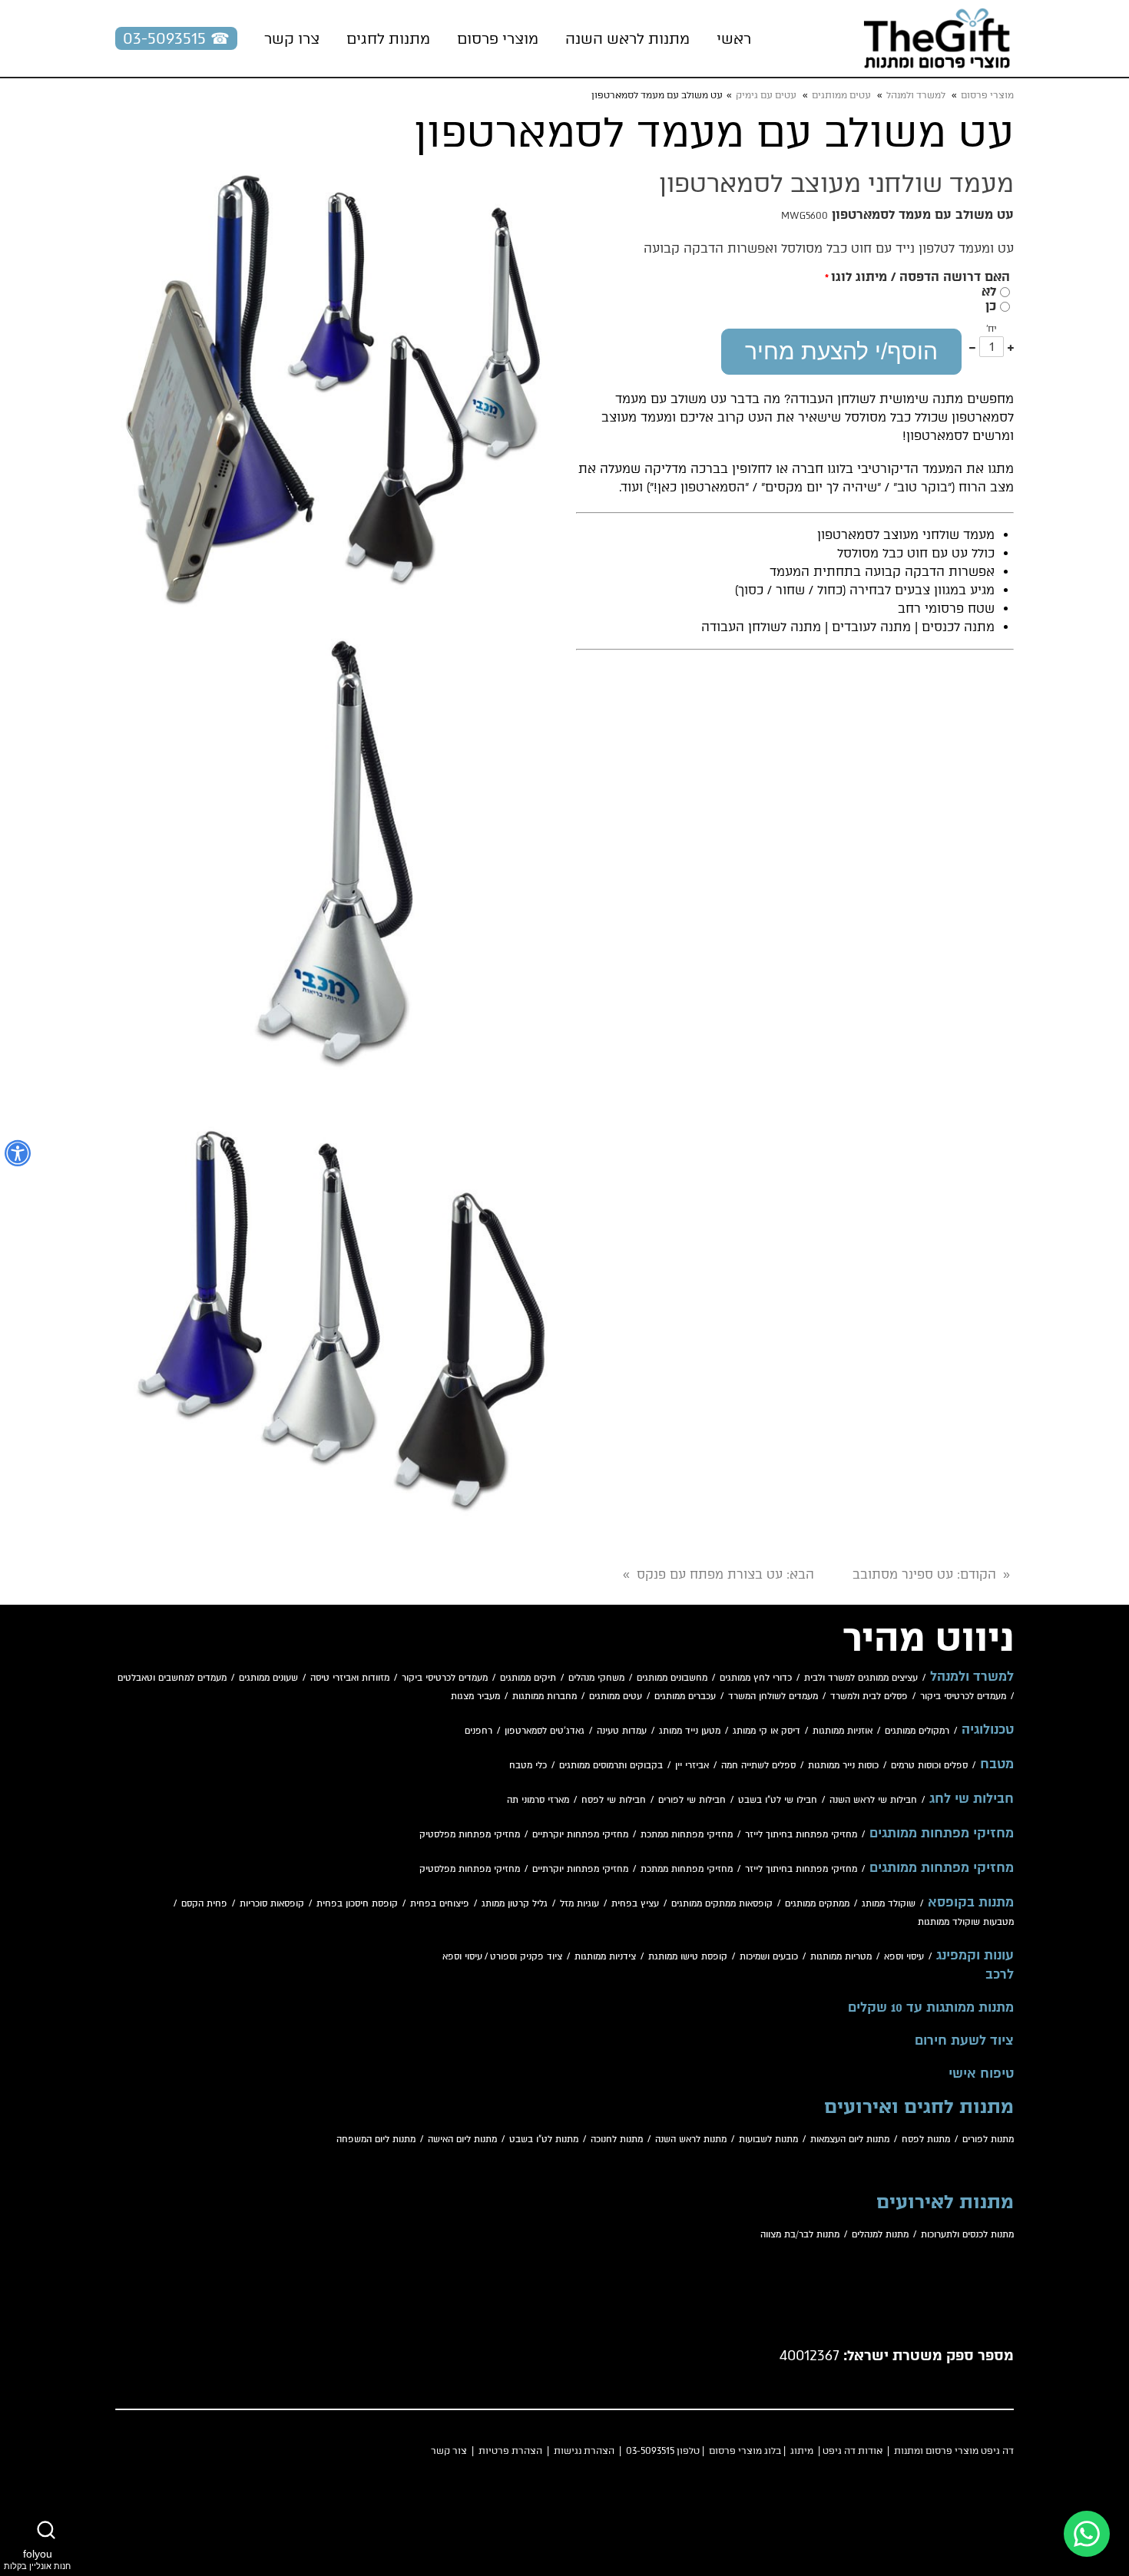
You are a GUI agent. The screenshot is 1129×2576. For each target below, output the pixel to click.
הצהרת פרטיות (510, 2451)
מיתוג (802, 2451)
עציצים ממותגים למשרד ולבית (861, 1678)
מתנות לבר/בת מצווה (800, 2235)
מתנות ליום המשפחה (376, 2140)
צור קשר (449, 2451)
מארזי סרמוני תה (538, 1800)
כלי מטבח (528, 1766)
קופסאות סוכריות (272, 1904)
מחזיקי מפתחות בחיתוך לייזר (801, 1835)
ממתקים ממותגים (817, 1904)
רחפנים (478, 1731)
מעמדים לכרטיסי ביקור (445, 1678)
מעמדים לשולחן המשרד (773, 1696)
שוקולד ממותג (889, 1904)
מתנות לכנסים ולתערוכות (967, 2235)
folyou (37, 2559)
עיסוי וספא (904, 1957)
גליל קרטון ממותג (515, 1904)
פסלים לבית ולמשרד (869, 1696)
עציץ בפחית (635, 1904)
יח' (992, 329)
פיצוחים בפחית (440, 1904)
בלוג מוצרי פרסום (745, 2451)
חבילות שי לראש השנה (873, 1800)
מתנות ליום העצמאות (850, 2140)
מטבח (997, 1764)
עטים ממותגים (616, 1696)
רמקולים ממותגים (917, 1731)
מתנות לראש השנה (691, 2140)
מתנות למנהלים (880, 2235)
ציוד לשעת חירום (964, 2041)
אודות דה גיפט (853, 2451)
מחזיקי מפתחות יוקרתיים (580, 1835)
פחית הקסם (204, 1904)
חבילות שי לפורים (692, 1800)
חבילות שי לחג (972, 1799)
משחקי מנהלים (596, 1678)
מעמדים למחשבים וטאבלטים (172, 1678)
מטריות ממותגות (841, 1957)
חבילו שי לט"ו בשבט (778, 1800)
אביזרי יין (692, 1766)
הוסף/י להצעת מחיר (841, 351)
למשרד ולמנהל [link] (916, 95)
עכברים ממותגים (685, 1696)
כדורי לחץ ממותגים (756, 1678)
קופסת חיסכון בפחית (357, 1904)
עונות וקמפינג (975, 1956)
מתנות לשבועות (768, 2140)
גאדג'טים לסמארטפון (545, 1731)
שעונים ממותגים (268, 1678)
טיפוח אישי (981, 2074)
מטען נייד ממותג (690, 1731)
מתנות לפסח (926, 2140)
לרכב (1000, 1975)
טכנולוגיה (988, 1730)
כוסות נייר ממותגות (843, 1766)
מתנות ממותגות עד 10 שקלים (931, 2008)
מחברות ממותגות (545, 1696)
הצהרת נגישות (584, 2451)
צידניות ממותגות (605, 1957)
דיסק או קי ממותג (766, 1731)
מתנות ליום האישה (462, 2140)
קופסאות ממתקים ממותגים (722, 1904)
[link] (937, 38)
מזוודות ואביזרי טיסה (350, 1678)
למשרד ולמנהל (972, 1677)
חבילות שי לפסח (614, 1800)
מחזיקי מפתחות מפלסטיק (470, 1835)
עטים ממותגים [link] (841, 95)
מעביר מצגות (475, 1696)
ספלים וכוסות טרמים (929, 1766)
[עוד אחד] (1011, 347)
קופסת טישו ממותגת (688, 1957)
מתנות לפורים (988, 2140)
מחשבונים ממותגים (672, 1678)
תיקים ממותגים (528, 1678)
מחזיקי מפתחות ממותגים (942, 1834)
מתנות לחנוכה (617, 2140)
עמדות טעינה (622, 1731)
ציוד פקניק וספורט (526, 1957)
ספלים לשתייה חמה (758, 1766)
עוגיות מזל (579, 1904)
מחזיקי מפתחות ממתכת (687, 1835)
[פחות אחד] (972, 347)
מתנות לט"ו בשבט (544, 2140)
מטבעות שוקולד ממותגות (966, 1922)
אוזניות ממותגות (843, 1731)
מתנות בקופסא (971, 1903)
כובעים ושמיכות (769, 1957)
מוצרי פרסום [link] (987, 95)
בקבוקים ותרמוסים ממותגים (611, 1766)
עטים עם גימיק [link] (766, 95)
